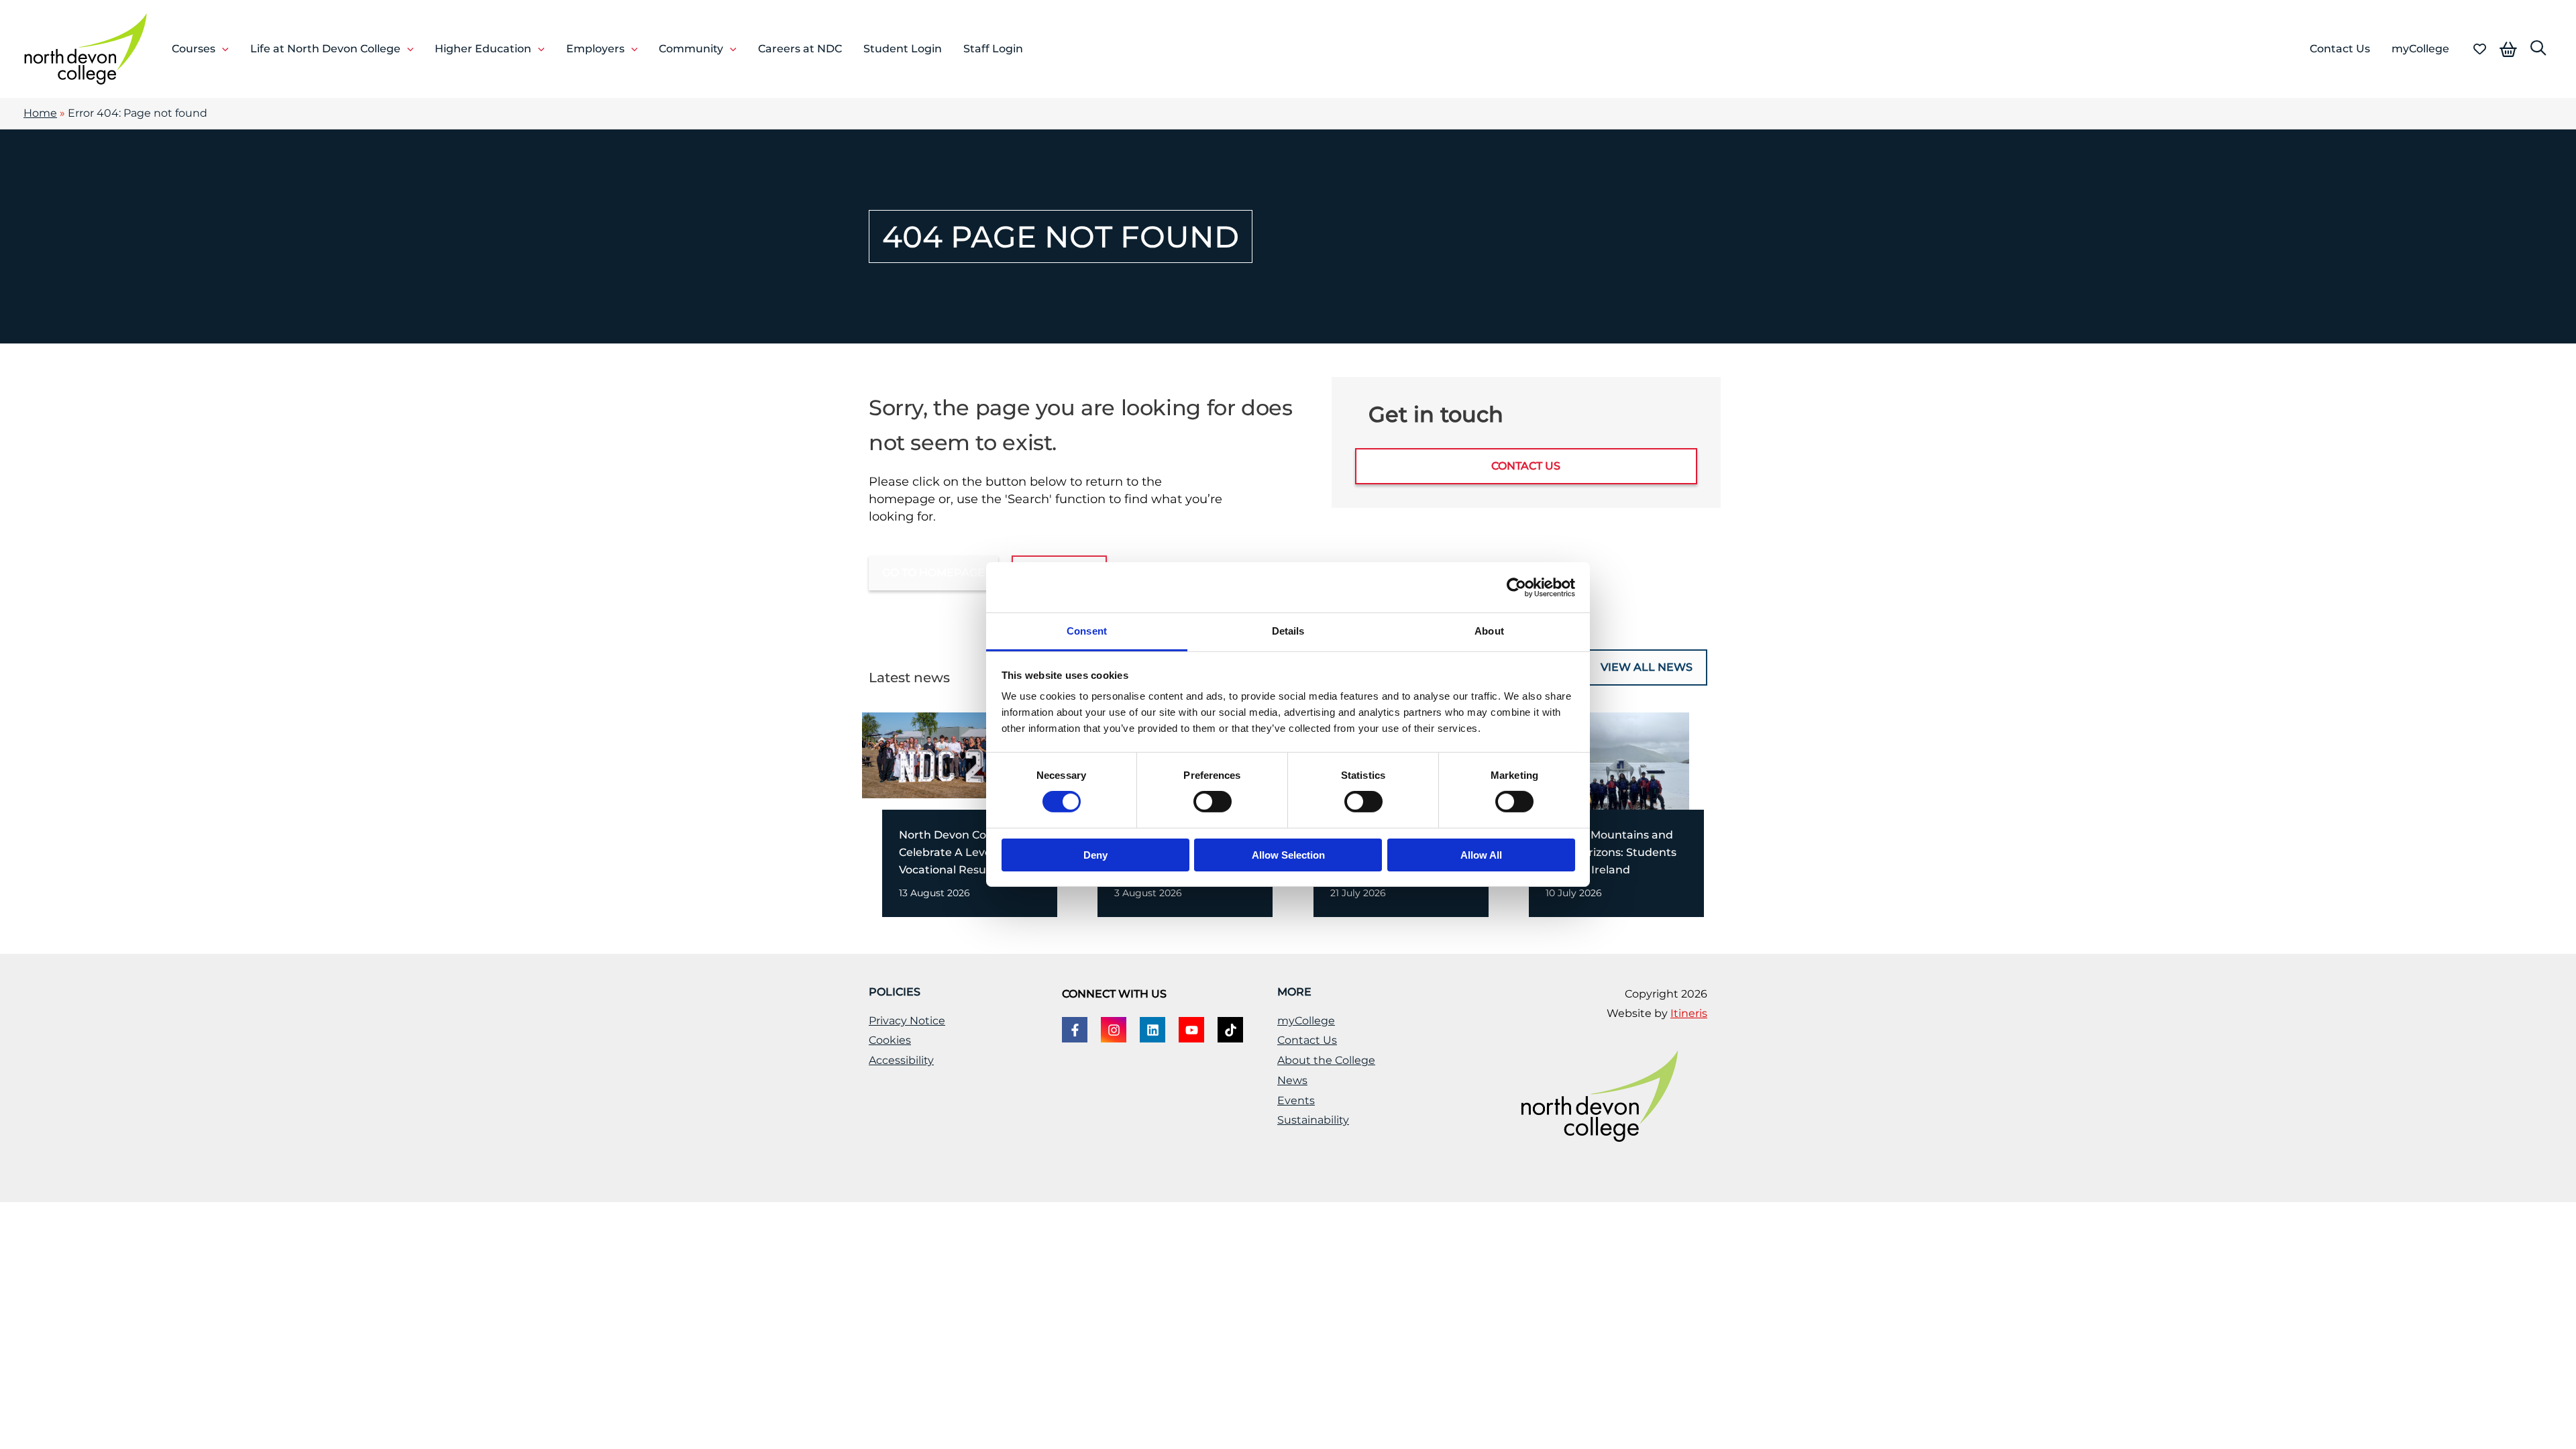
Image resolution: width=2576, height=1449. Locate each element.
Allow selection (1288, 855)
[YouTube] (1191, 1030)
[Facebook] (1075, 1030)
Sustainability (1313, 1120)
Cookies (890, 1040)
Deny (1095, 855)
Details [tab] (1288, 631)
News (1292, 1080)
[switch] (1213, 802)
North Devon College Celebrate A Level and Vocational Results (959, 852)
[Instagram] (1114, 1030)
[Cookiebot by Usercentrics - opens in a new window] (1516, 587)
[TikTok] (1230, 1030)
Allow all (1481, 855)
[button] (222, 49)
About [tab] (1489, 631)
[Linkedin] (1152, 1030)
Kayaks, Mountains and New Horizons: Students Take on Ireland (1611, 852)
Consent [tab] (1087, 631)
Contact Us (1307, 1040)
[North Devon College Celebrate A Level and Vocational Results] (952, 754)
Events (1296, 1101)
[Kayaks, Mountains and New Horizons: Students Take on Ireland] (1599, 779)
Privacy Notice (907, 1021)
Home (40, 113)
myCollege (1306, 1021)
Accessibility (901, 1060)
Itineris (1689, 1013)
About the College (1326, 1060)
